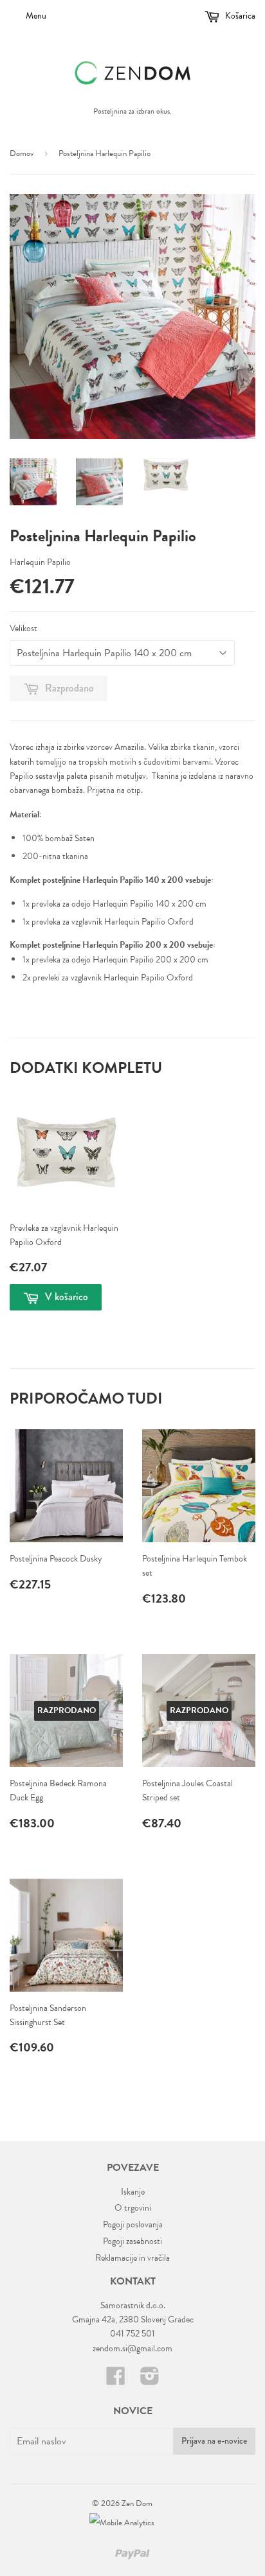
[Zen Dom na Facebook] (116, 2380)
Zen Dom (137, 2503)
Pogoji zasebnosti (132, 2241)
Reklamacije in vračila (132, 2258)
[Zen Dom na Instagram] (150, 2380)
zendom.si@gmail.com (132, 2348)
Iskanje (133, 2192)
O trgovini (133, 2208)
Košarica (239, 16)
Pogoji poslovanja (133, 2224)
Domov (22, 153)
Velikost (23, 628)
